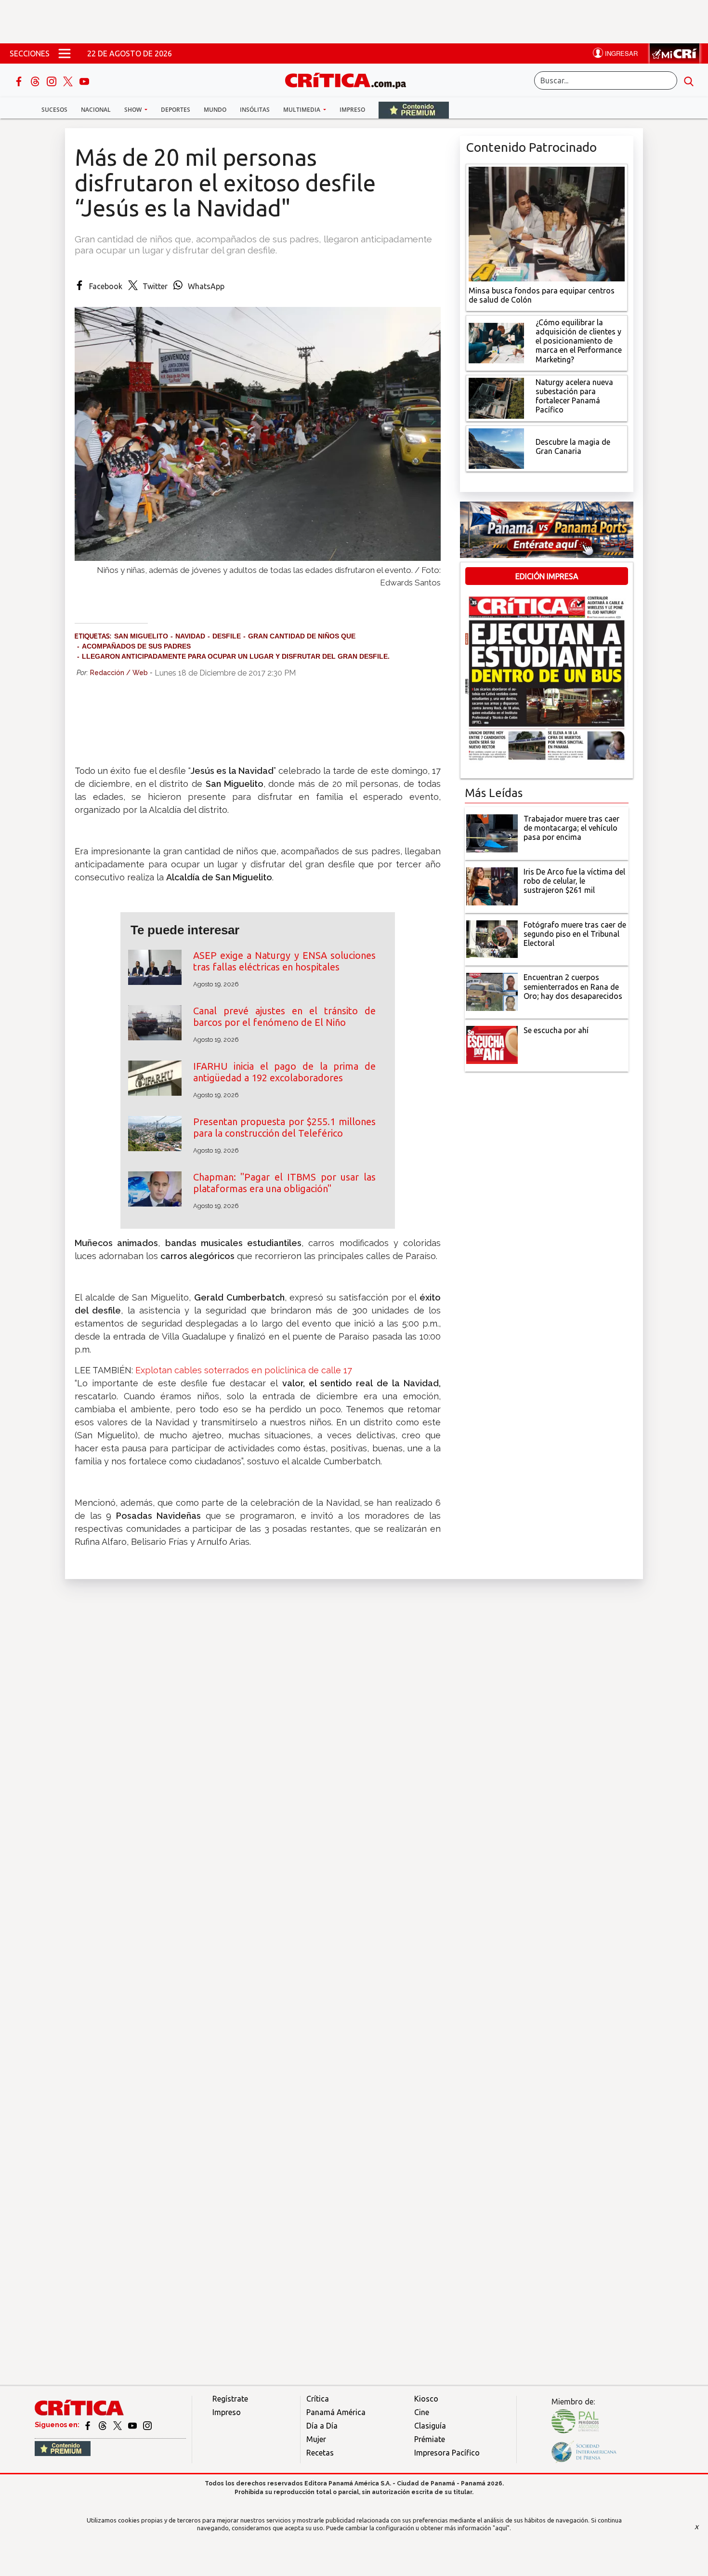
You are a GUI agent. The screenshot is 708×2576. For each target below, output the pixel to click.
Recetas (320, 2453)
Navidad (190, 636)
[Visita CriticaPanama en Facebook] (88, 2425)
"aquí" (501, 2528)
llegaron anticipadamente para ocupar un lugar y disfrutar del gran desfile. (236, 656)
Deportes (176, 110)
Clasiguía (430, 2426)
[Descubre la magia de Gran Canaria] (496, 448)
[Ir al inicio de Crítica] (350, 79)
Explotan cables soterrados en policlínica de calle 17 (244, 1370)
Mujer (316, 2439)
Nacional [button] (96, 110)
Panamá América (336, 2412)
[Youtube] (84, 80)
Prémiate (430, 2439)
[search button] (689, 80)
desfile (227, 636)
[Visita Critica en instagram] (147, 2425)
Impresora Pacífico (447, 2453)
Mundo (215, 110)
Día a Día (322, 2426)
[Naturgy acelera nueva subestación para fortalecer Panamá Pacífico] (496, 397)
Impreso (352, 110)
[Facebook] (20, 80)
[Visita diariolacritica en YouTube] (133, 2425)
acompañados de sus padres (136, 646)
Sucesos (54, 110)
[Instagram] (52, 80)
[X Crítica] (69, 80)
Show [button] (134, 110)
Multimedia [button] (302, 110)
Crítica (318, 2399)
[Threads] (36, 80)
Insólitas (255, 110)
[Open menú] (65, 53)
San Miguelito (141, 636)
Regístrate (230, 2399)
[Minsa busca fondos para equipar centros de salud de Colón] (547, 223)
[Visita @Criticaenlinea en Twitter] (103, 2425)
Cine (422, 2412)
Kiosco (426, 2399)
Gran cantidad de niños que (302, 636)
